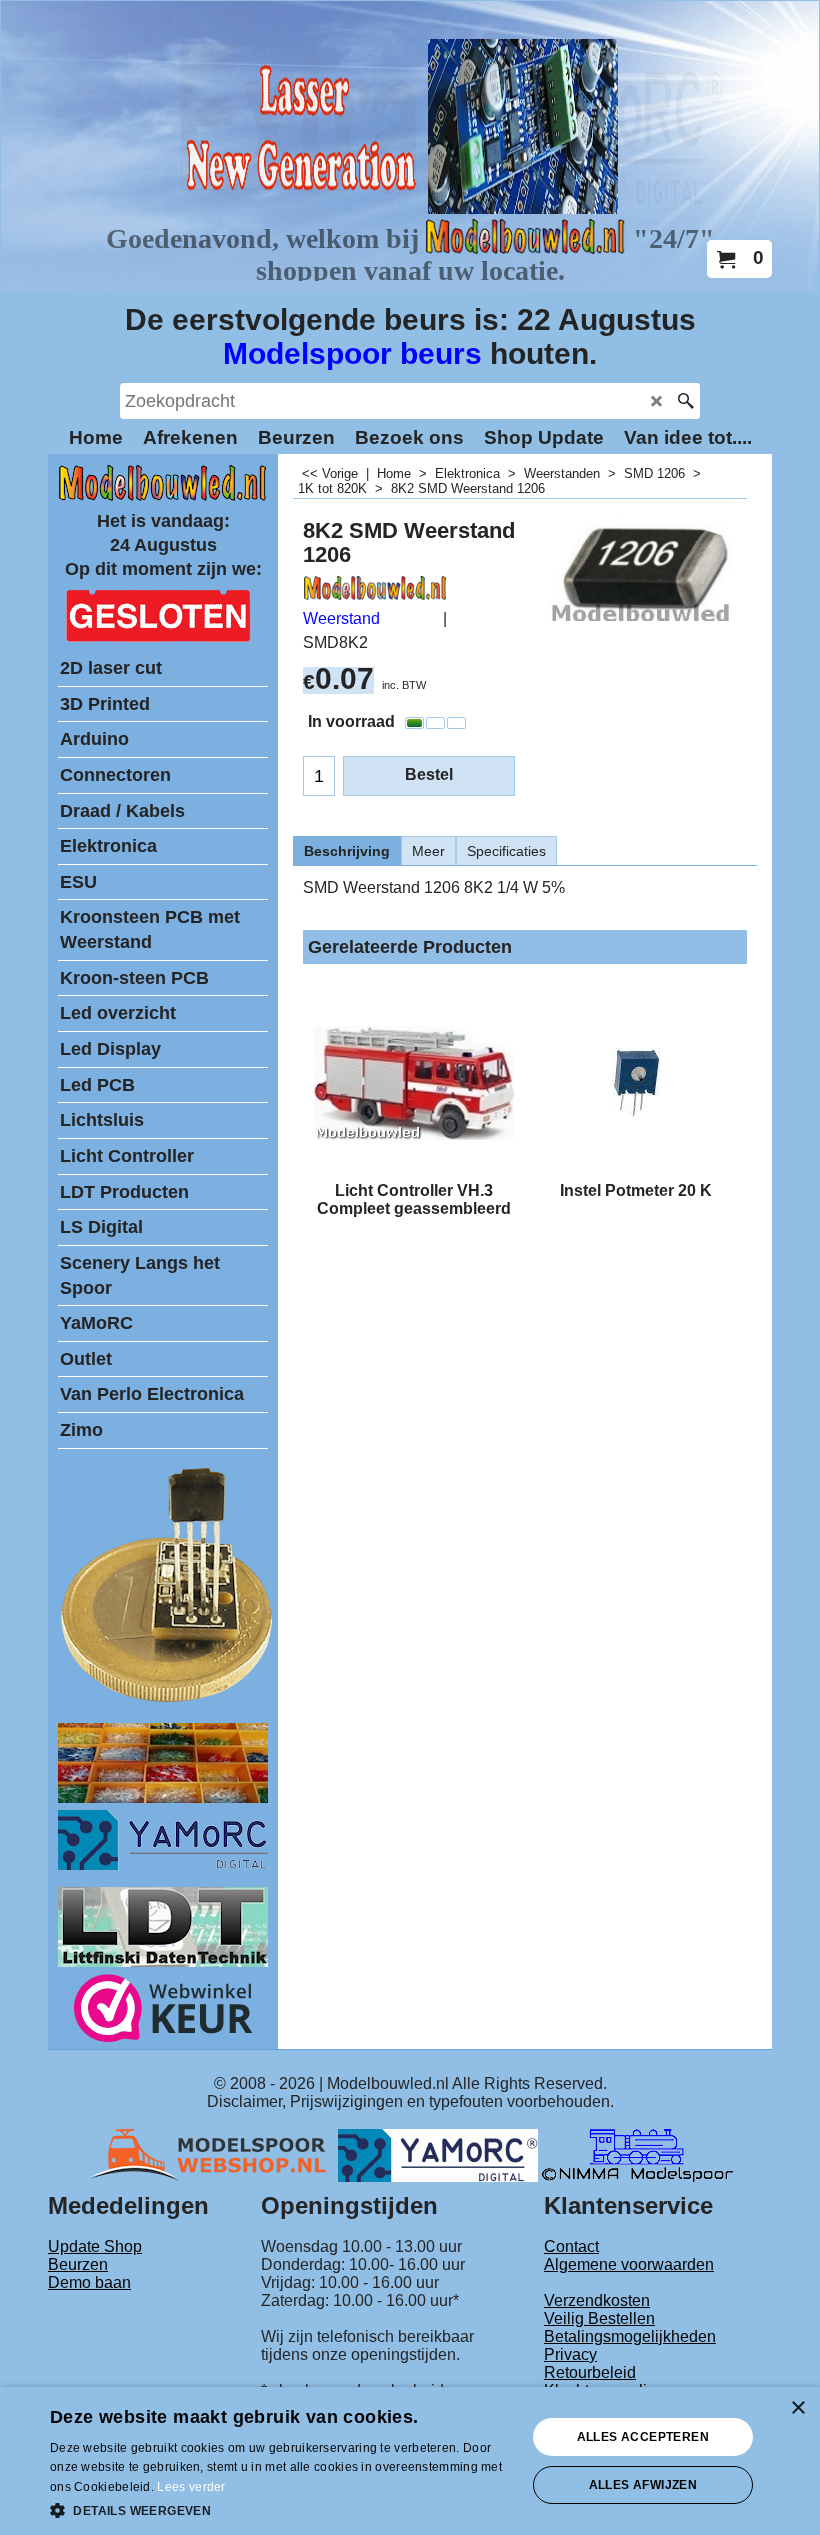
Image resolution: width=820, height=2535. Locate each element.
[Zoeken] (685, 401)
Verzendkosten (597, 2300)
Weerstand (341, 618)
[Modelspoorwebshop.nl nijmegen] (213, 2154)
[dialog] (410, 2461)
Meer (428, 851)
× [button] (797, 2408)
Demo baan (89, 2282)
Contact (571, 2246)
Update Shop (95, 2246)
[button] (281, 2509)
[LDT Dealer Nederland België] (168, 1700)
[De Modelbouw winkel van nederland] (163, 496)
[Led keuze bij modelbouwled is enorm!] (163, 1797)
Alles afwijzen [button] (643, 2485)
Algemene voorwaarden (629, 2264)
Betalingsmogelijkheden (630, 2336)
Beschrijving (347, 851)
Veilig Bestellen (599, 2318)
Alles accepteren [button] (643, 2437)
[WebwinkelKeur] (163, 2011)
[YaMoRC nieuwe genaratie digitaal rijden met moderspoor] (163, 1864)
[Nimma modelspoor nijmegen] (637, 2154)
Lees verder (191, 2487)
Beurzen (78, 2264)
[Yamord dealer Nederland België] (438, 2154)
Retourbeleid (590, 2372)
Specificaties (506, 851)
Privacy (570, 2354)
